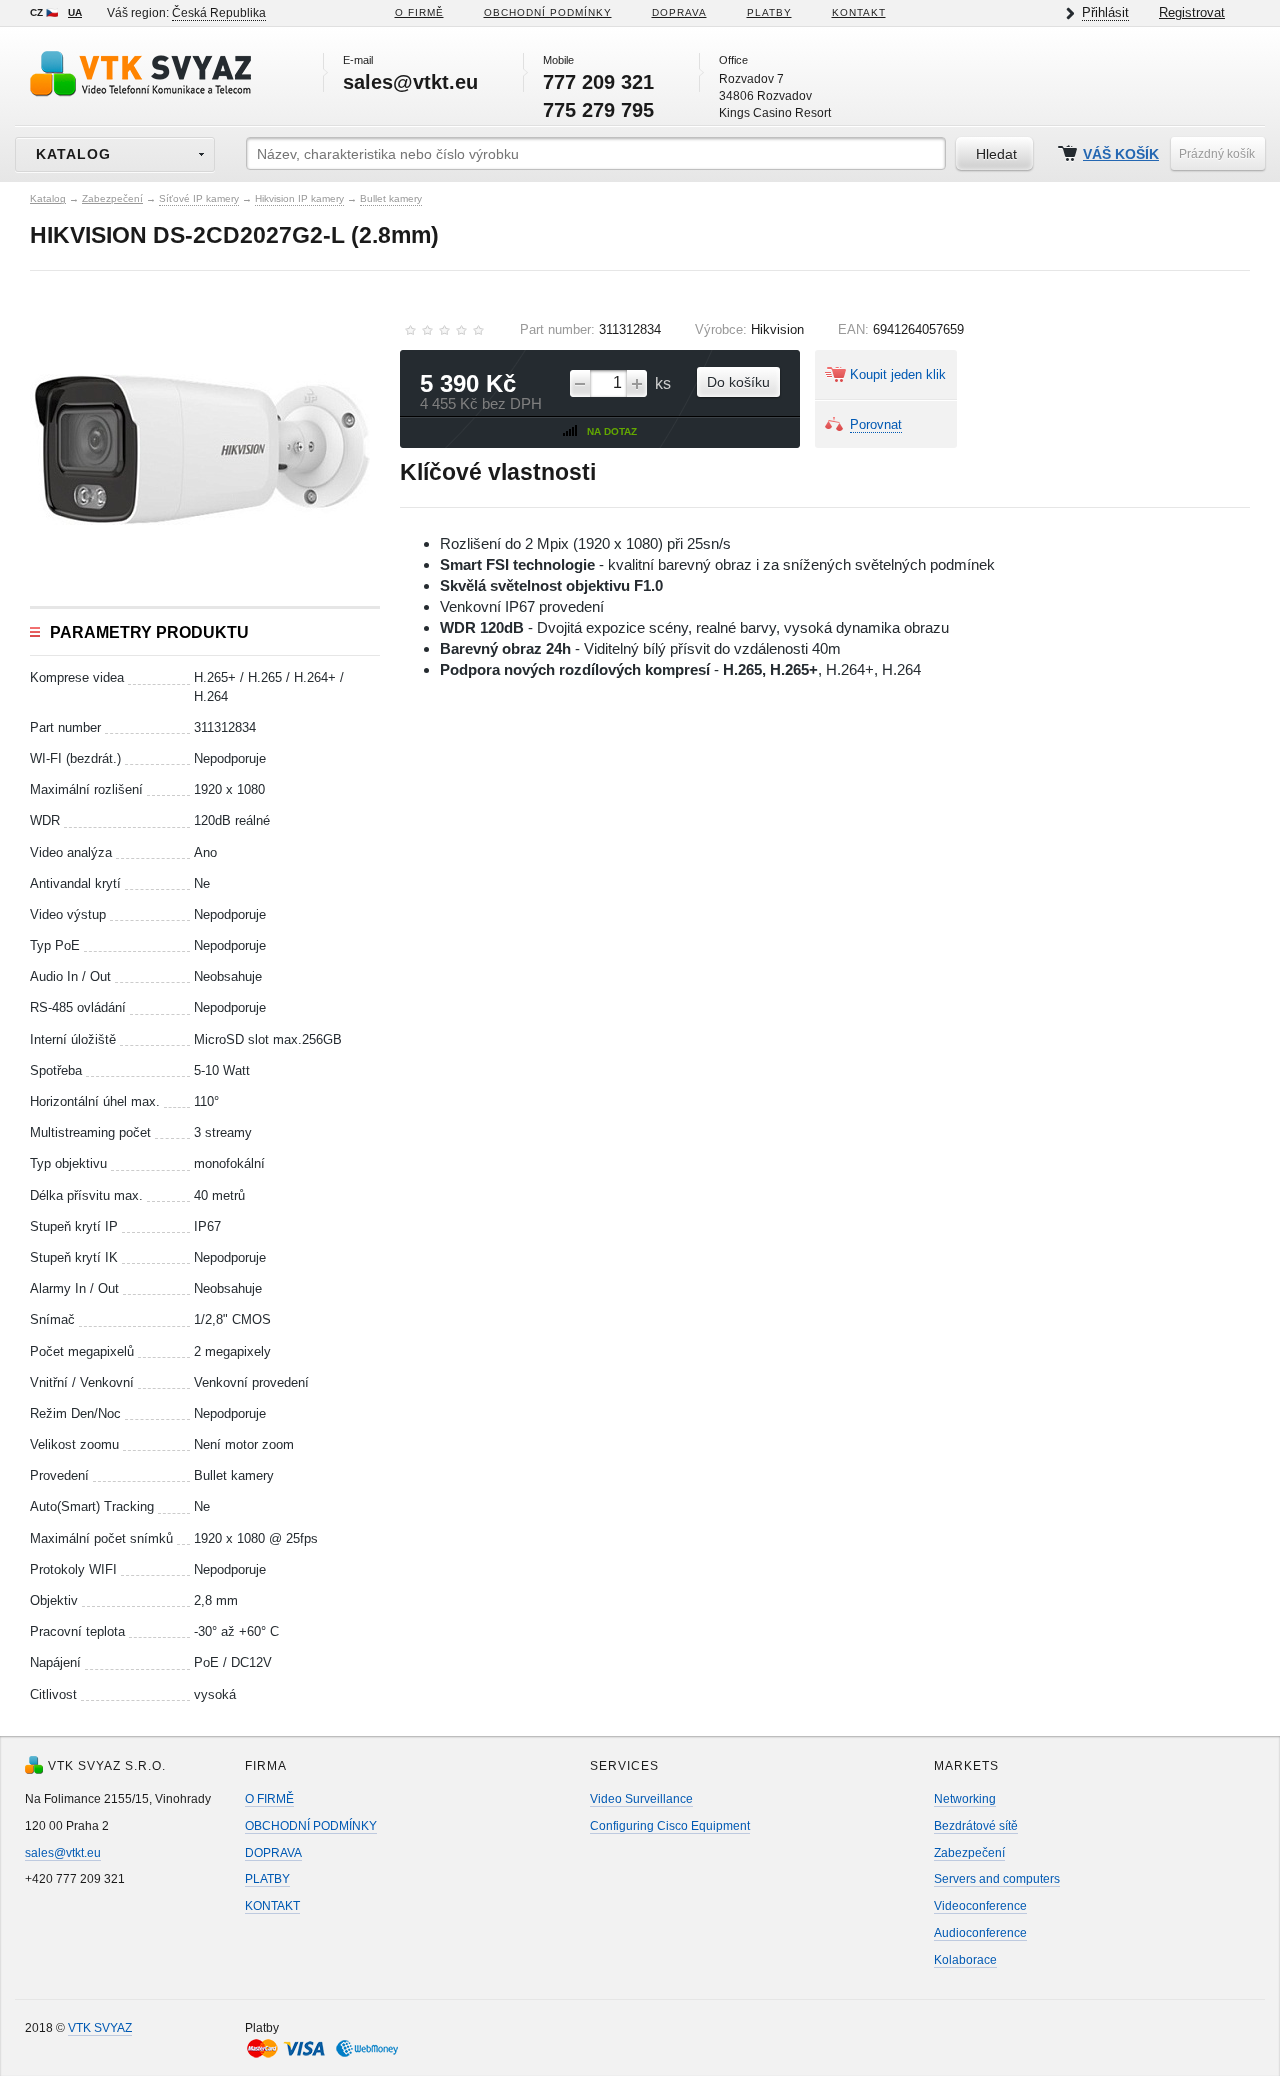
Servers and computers (997, 1879)
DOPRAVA (679, 12)
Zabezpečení (112, 198)
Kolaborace (965, 1960)
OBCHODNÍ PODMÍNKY (311, 1826)
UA (75, 12)
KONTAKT (859, 12)
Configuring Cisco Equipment (670, 1826)
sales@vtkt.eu (63, 1853)
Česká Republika (219, 13)
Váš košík (1121, 154)
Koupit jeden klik (898, 374)
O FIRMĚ (419, 12)
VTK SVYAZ (100, 2028)
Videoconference (980, 1906)
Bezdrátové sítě (976, 1826)
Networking (965, 1799)
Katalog (48, 198)
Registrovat (1192, 12)
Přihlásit (1105, 12)
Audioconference (980, 1933)
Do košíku (738, 382)
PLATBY (769, 12)
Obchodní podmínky (548, 12)
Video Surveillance (641, 1799)
